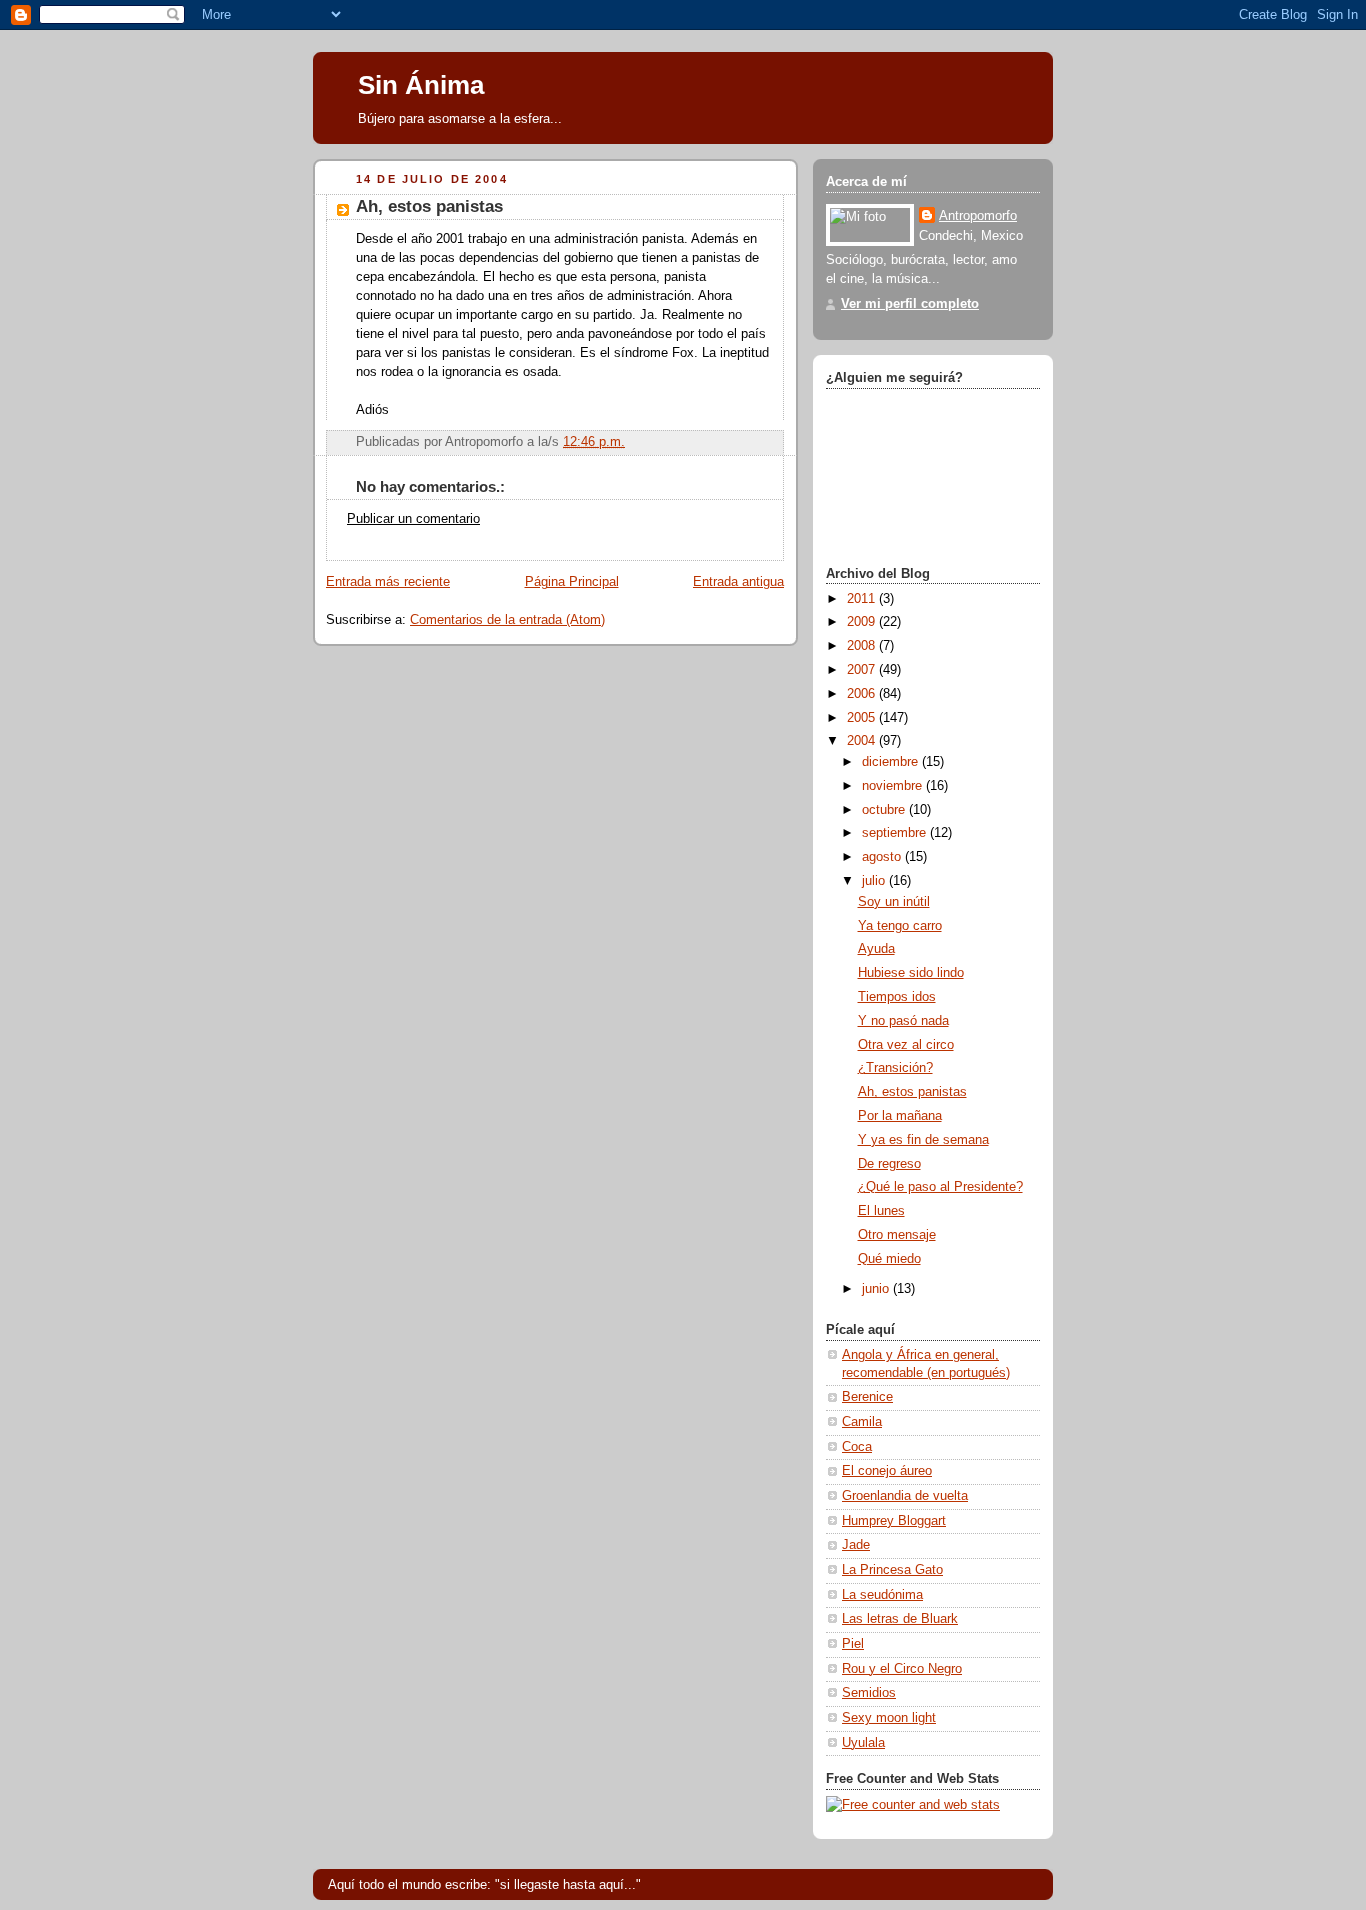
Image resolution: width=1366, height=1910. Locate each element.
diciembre (892, 762)
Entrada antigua (738, 582)
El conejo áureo (887, 1471)
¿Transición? (895, 1068)
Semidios (869, 1693)
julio (875, 881)
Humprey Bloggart (894, 1521)
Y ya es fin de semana (923, 1140)
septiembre (896, 833)
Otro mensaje (897, 1235)
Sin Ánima (421, 85)
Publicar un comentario (413, 519)
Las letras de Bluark (900, 1619)
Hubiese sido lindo (911, 973)
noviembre (894, 786)
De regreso (889, 1164)
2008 (863, 646)
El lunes (881, 1211)
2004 (863, 741)
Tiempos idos (897, 997)
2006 (863, 694)
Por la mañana (900, 1116)
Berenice (867, 1397)
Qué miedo (889, 1259)
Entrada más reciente (388, 582)
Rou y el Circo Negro (902, 1669)
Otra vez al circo (906, 1045)
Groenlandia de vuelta (905, 1496)
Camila (862, 1422)
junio (877, 1289)
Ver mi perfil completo (910, 304)
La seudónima (882, 1595)
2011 (863, 599)
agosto (883, 857)
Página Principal (572, 582)
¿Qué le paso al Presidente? (940, 1187)
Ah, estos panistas (912, 1092)
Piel (853, 1644)
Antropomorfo (978, 216)
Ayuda (876, 949)
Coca (857, 1447)
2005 (863, 718)
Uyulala (863, 1743)
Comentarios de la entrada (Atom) (507, 620)
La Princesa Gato (892, 1570)
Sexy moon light (889, 1718)
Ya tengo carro (900, 926)
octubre (885, 810)
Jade (856, 1545)
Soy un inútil (894, 902)
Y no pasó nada (903, 1021)
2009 (863, 622)
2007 (863, 670)
